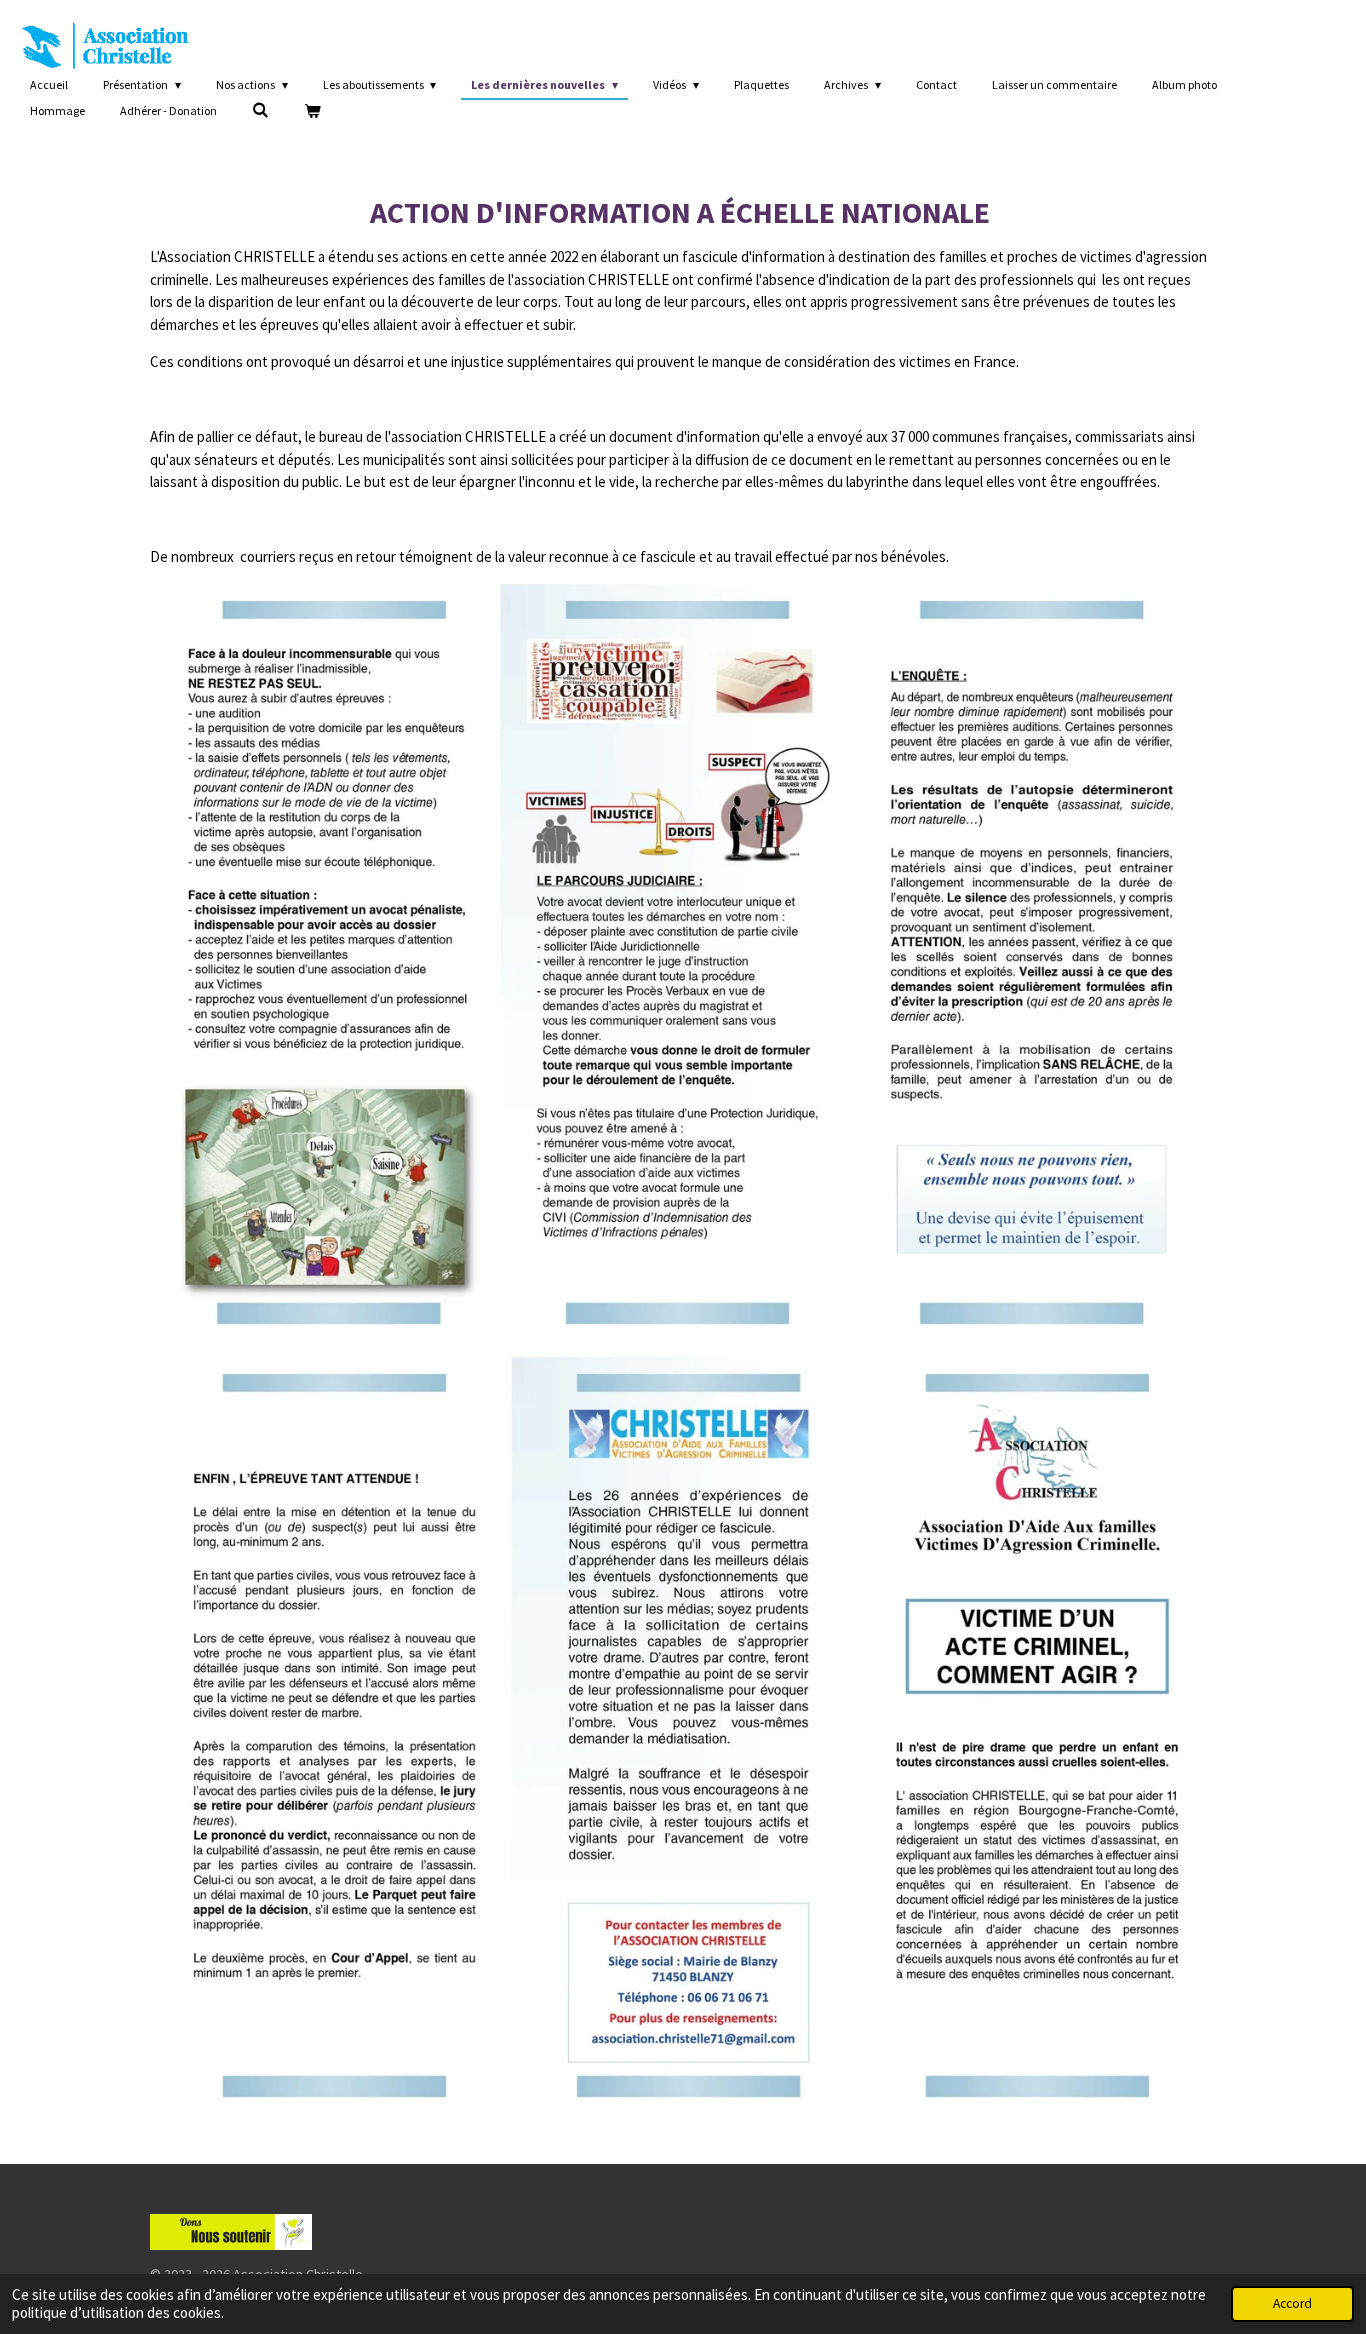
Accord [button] (1292, 2303)
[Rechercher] (260, 109)
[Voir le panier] (312, 111)
